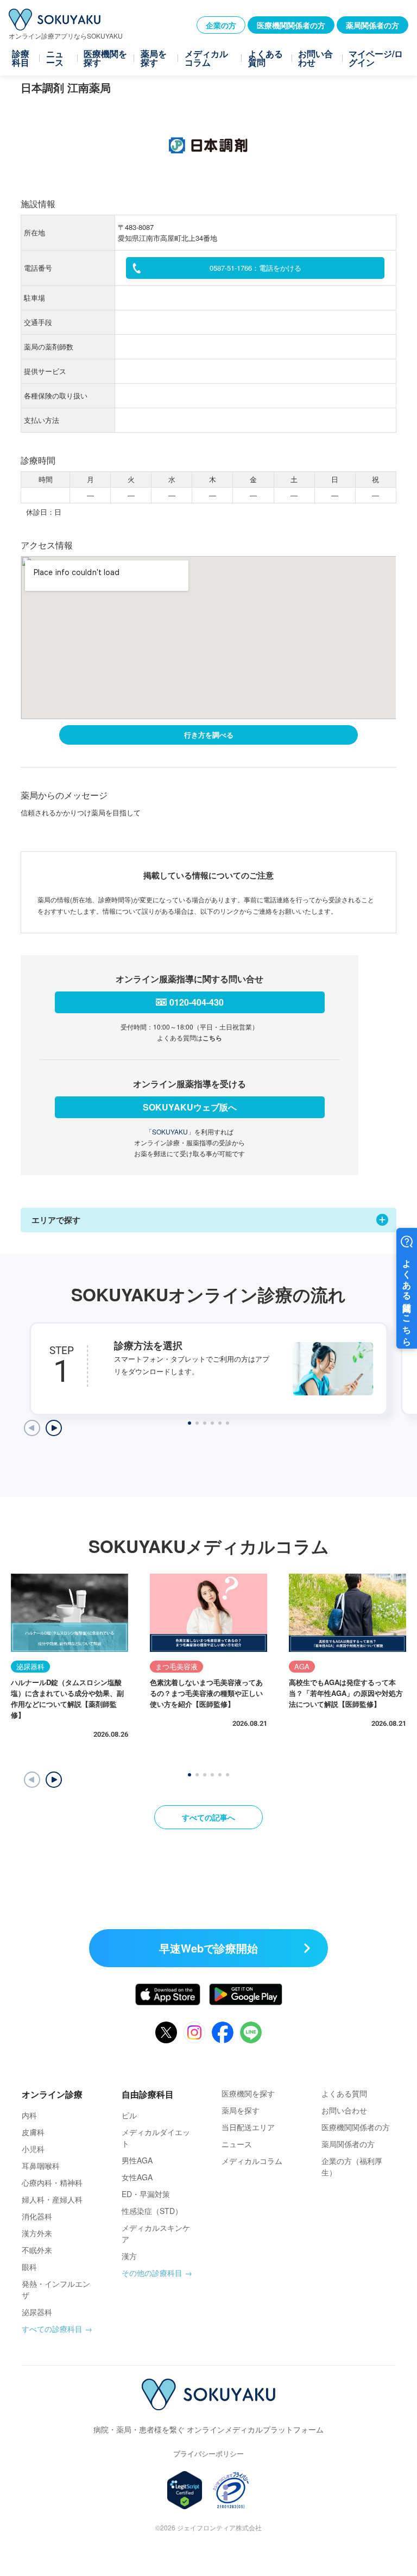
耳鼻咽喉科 (41, 2166)
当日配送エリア (248, 2127)
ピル (129, 2115)
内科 (29, 2115)
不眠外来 (37, 2250)
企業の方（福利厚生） (352, 2166)
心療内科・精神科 (52, 2182)
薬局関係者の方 (372, 25)
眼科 (29, 2267)
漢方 (129, 2256)
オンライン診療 (52, 2094)
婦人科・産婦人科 (52, 2199)
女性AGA (137, 2177)
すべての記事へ (208, 1817)
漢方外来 (37, 2233)
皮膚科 (33, 2132)
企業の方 (221, 25)
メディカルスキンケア (156, 2233)
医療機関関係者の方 (291, 25)
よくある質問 (266, 58)
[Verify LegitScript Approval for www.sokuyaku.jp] (185, 2490)
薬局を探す (154, 58)
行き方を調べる (209, 735)
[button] (54, 1780)
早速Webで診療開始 (208, 1948)
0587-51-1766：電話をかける (255, 268)
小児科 (33, 2149)
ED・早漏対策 (146, 2194)
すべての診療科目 (52, 2329)
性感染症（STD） (152, 2211)
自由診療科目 (148, 2094)
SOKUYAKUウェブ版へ (190, 1107)
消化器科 (37, 2216)
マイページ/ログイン (376, 58)
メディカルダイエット (156, 2138)
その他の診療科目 (152, 2273)
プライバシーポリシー (208, 2453)
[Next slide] (54, 1428)
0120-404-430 (197, 1002)
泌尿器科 (37, 2312)
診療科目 (21, 58)
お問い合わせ (315, 58)
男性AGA (137, 2160)
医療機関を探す (105, 58)
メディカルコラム (206, 58)
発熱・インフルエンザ (56, 2289)
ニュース (55, 58)
